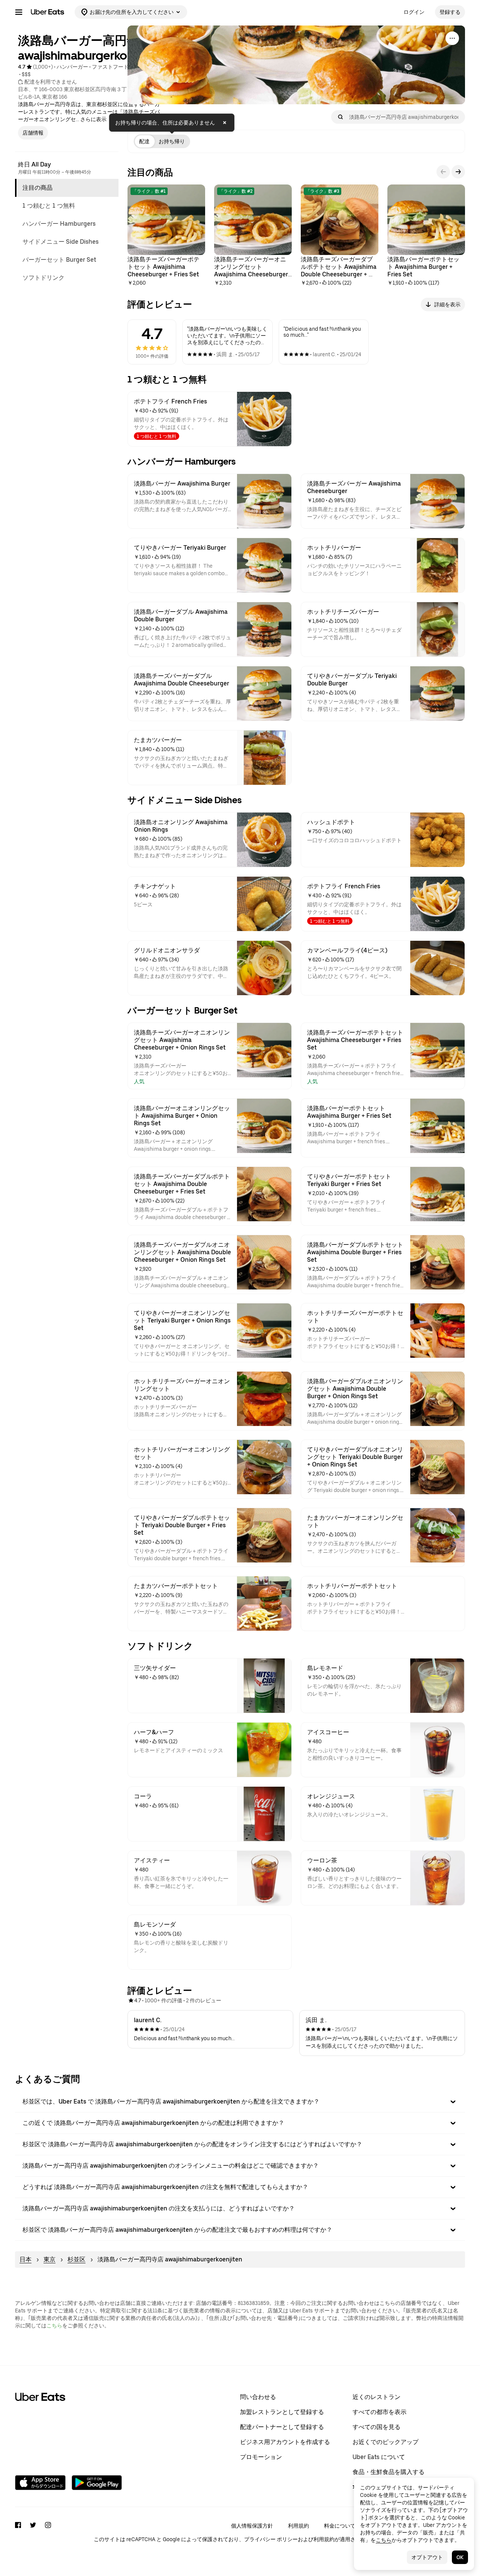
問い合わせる (258, 2397)
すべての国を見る (376, 2427)
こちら (54, 2326)
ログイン (414, 12)
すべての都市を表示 (379, 2412)
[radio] (144, 141)
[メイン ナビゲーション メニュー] (19, 12)
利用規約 (298, 2526)
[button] (240, 2102)
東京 (49, 2259)
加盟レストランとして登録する (282, 2412)
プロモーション (261, 2457)
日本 (25, 2259)
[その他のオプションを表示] (452, 38)
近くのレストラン (376, 2397)
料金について (340, 2526)
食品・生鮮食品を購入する (388, 2472)
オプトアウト (427, 2557)
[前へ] (443, 172)
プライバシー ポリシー (271, 2539)
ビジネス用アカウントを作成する (285, 2442)
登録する (450, 12)
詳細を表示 (447, 304)
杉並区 (76, 2259)
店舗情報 (33, 133)
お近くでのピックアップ (385, 2442)
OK (460, 2557)
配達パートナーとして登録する (282, 2427)
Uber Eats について (379, 2457)
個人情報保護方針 (252, 2526)
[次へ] (458, 172)
